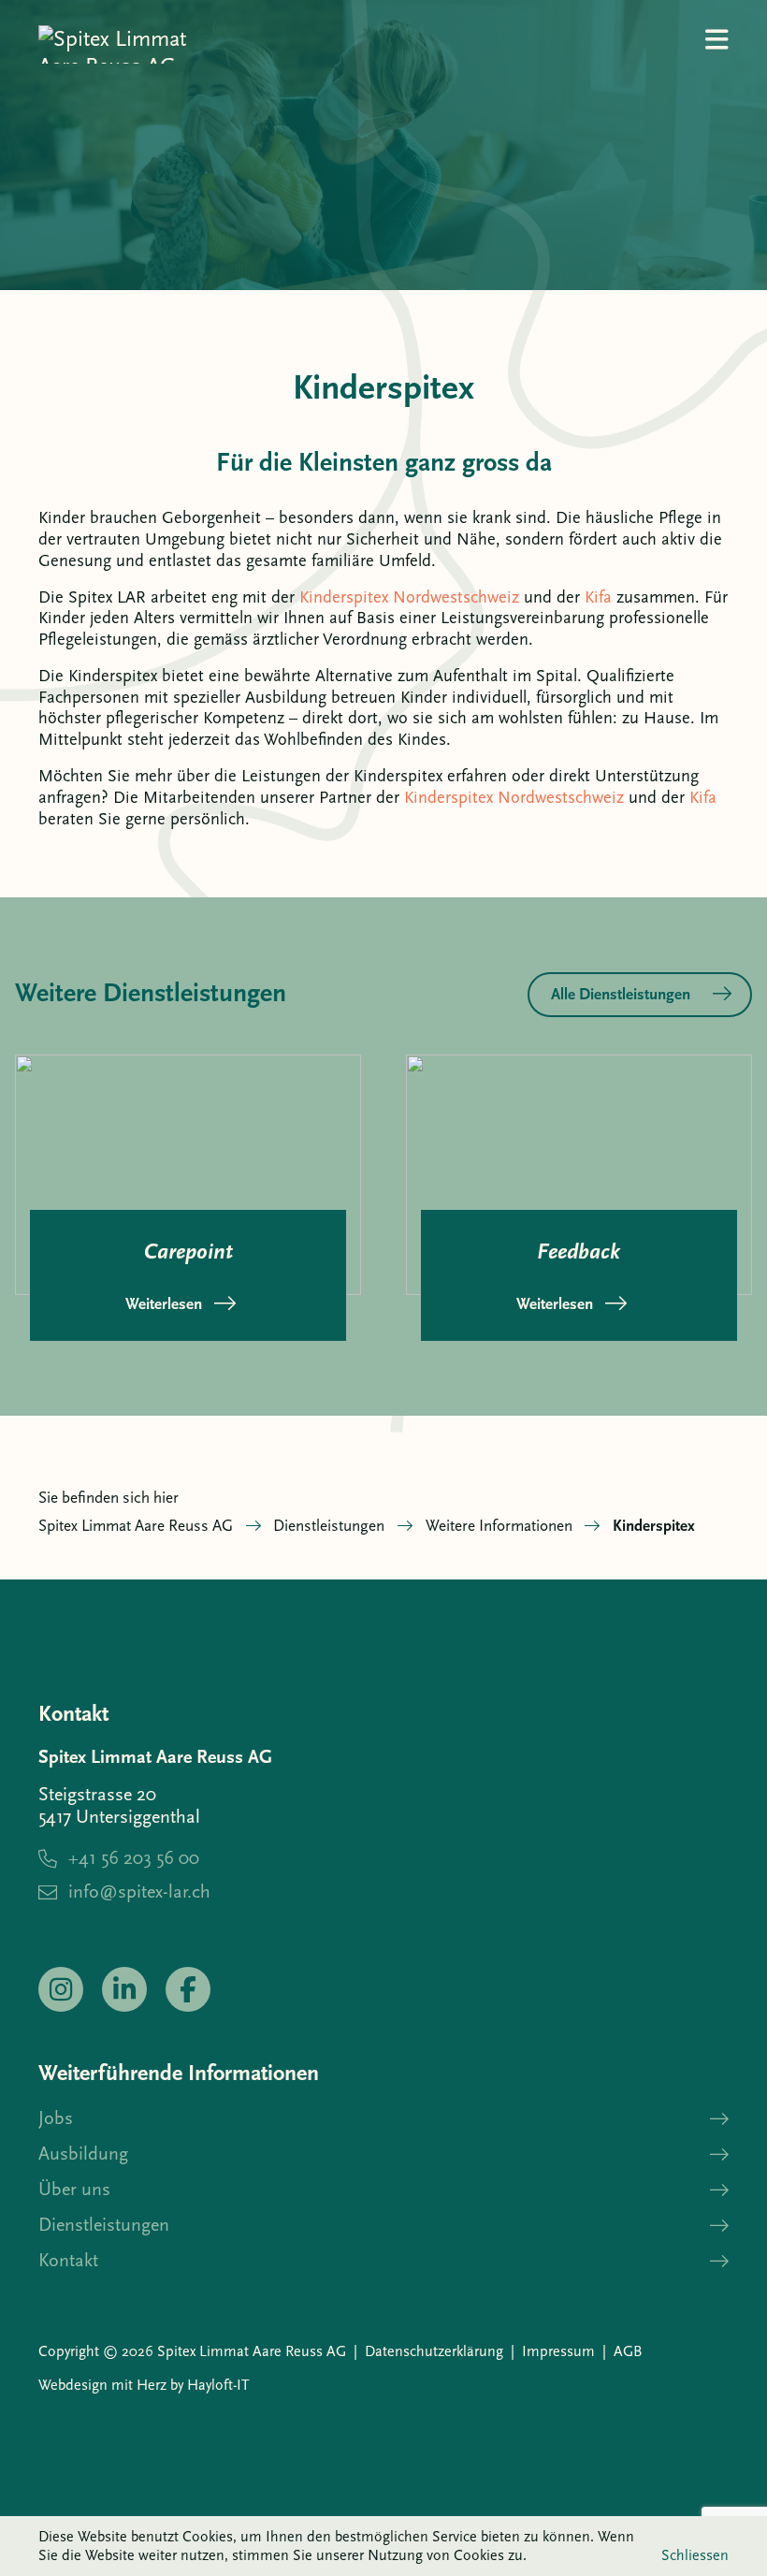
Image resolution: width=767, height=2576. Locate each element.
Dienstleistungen (329, 1526)
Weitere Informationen (499, 1526)
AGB (628, 2351)
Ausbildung (83, 2154)
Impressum (558, 2351)
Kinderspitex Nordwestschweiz (409, 597)
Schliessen (695, 2555)
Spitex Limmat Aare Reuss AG (136, 1526)
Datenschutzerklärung (434, 2351)
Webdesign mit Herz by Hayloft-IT (144, 2385)
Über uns (74, 2189)
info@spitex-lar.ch (139, 1892)
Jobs (56, 2118)
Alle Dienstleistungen (621, 995)
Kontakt (68, 2260)
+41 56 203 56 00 (134, 1858)
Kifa (598, 597)
